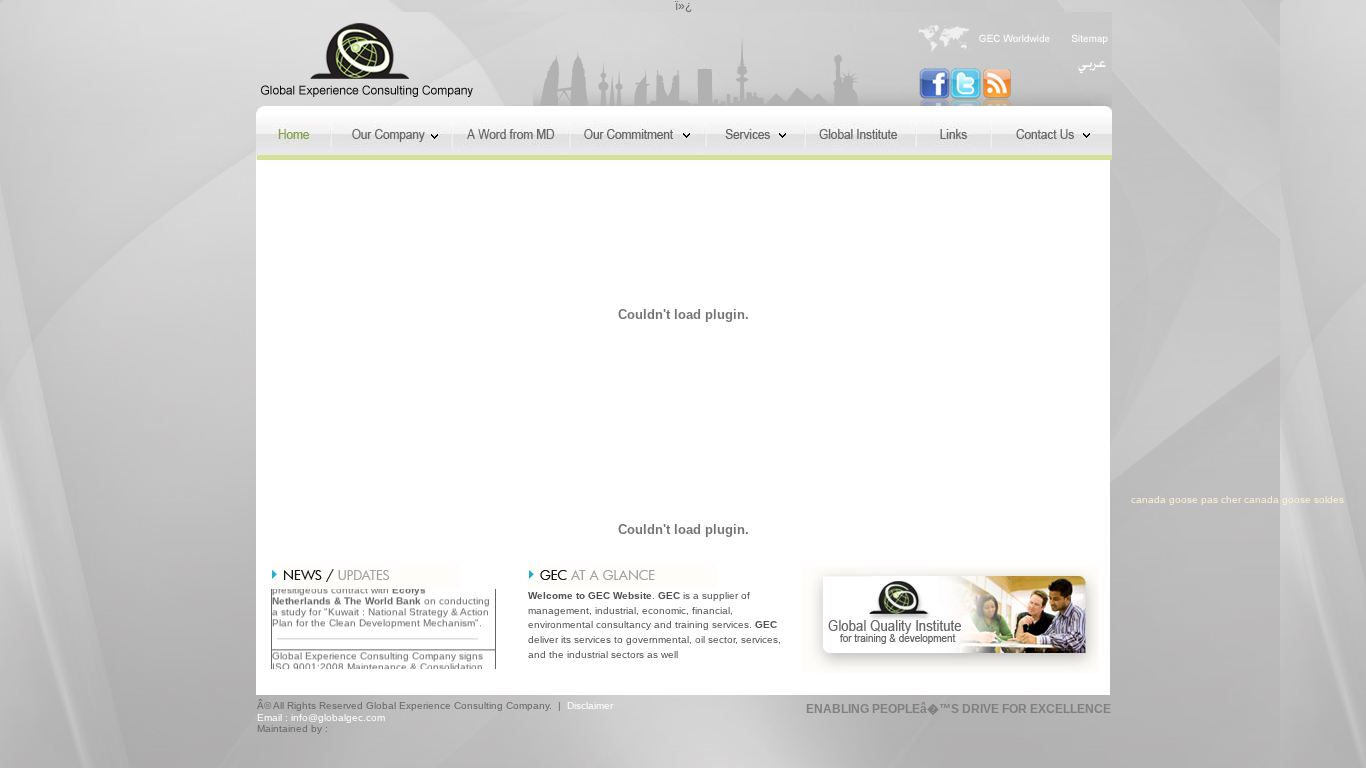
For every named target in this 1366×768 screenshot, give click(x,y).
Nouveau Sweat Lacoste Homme (598, 499)
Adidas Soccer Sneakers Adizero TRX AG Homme (1100, 499)
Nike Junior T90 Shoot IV (895, 499)
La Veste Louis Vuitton (723, 522)
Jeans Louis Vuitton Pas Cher (91, 499)
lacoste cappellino (990, 511)
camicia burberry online (803, 511)
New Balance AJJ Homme (121, 511)
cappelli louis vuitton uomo (663, 511)
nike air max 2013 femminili (1258, 511)
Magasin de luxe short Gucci (429, 499)
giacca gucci (904, 511)
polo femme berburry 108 (519, 511)
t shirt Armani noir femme (758, 499)
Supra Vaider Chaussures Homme (288, 511)
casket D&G (416, 511)
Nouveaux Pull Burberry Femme (262, 499)
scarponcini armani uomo (1112, 511)
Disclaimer (591, 705)
